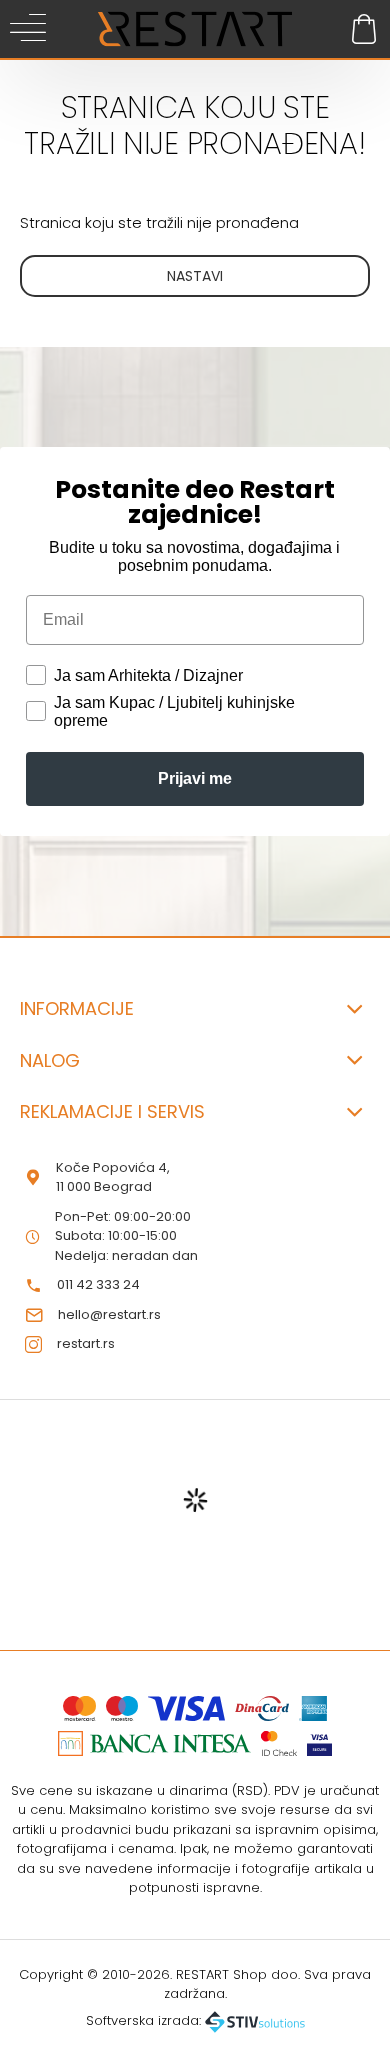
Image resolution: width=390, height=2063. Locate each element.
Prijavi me (195, 778)
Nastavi (195, 276)
